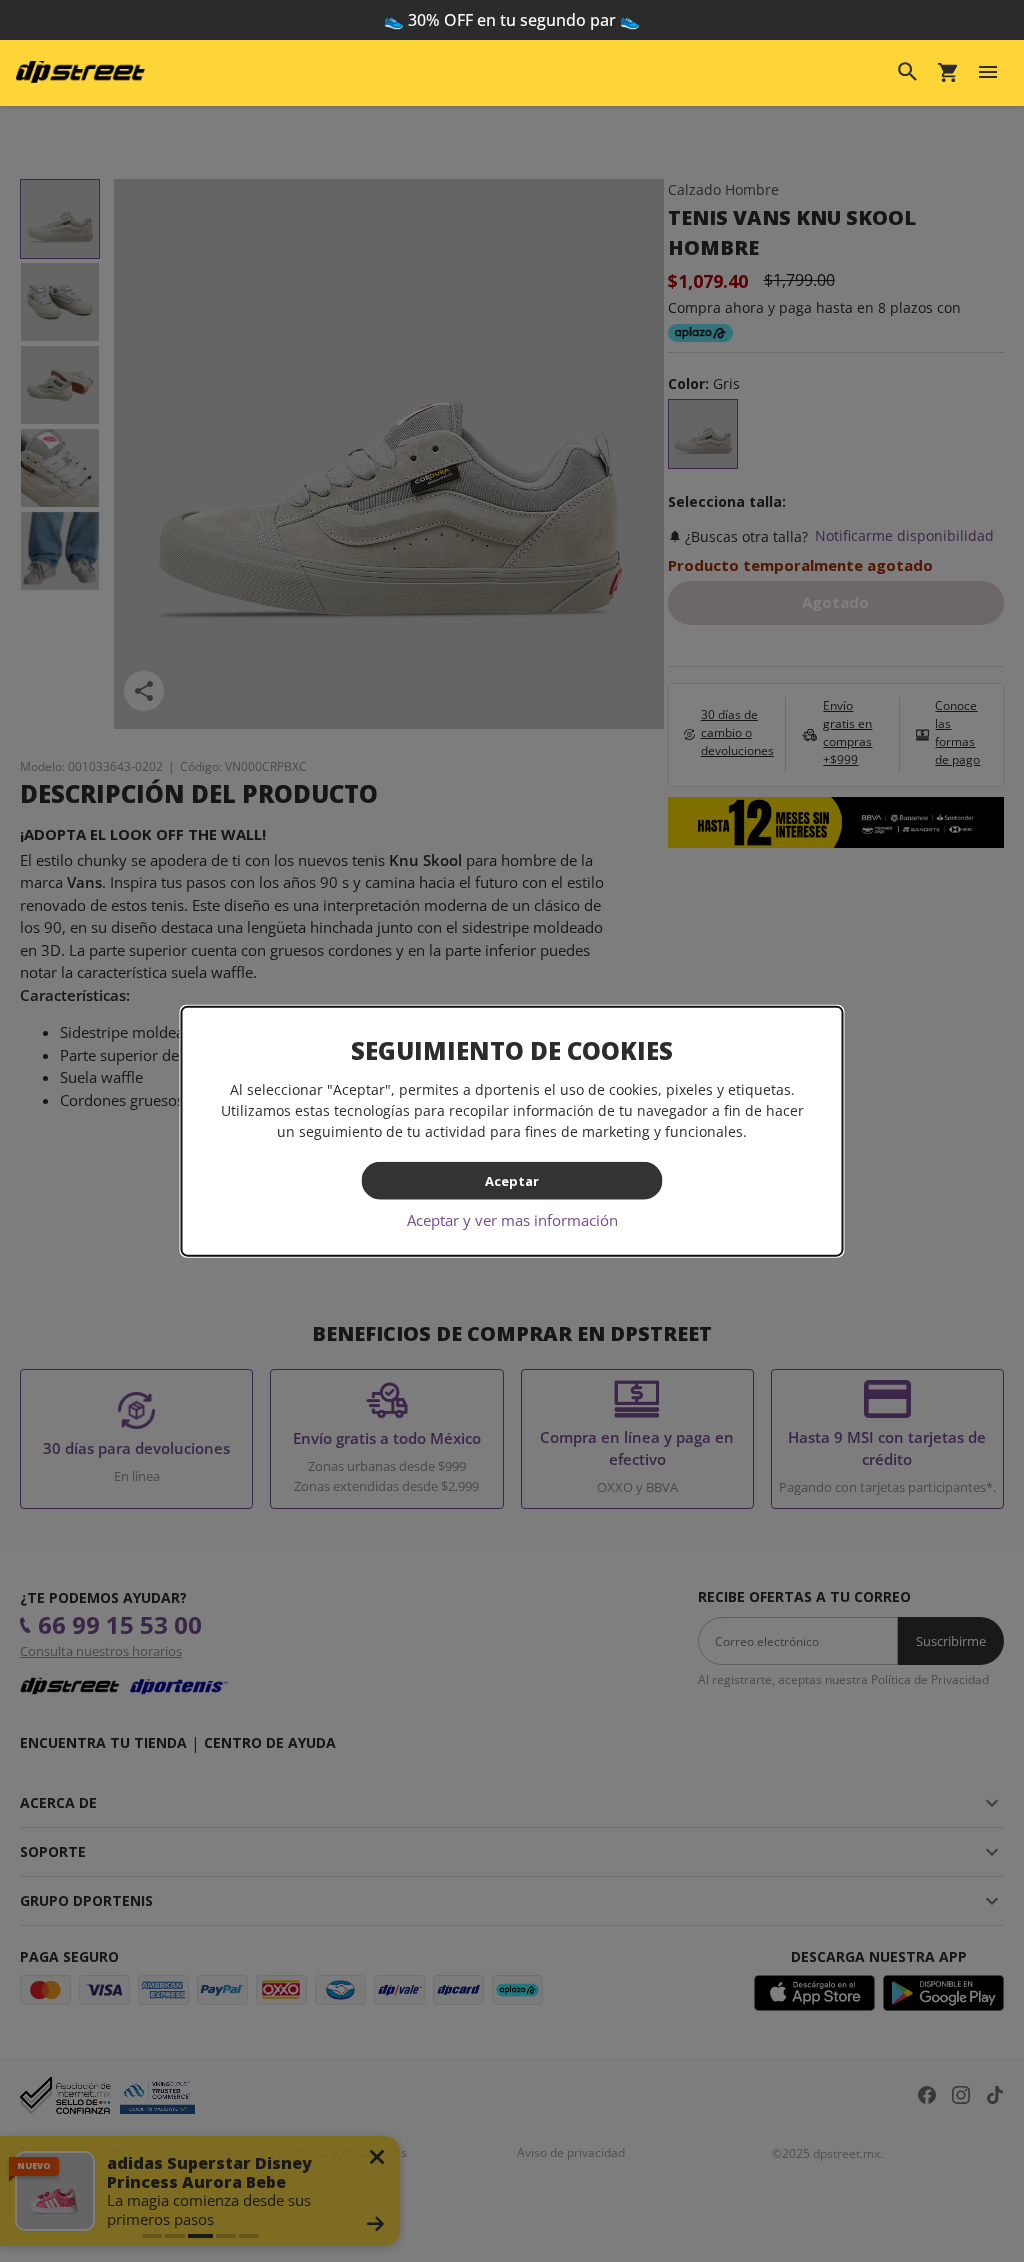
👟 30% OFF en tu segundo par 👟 (512, 20)
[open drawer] (988, 72)
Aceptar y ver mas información (512, 1220)
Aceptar (512, 1180)
